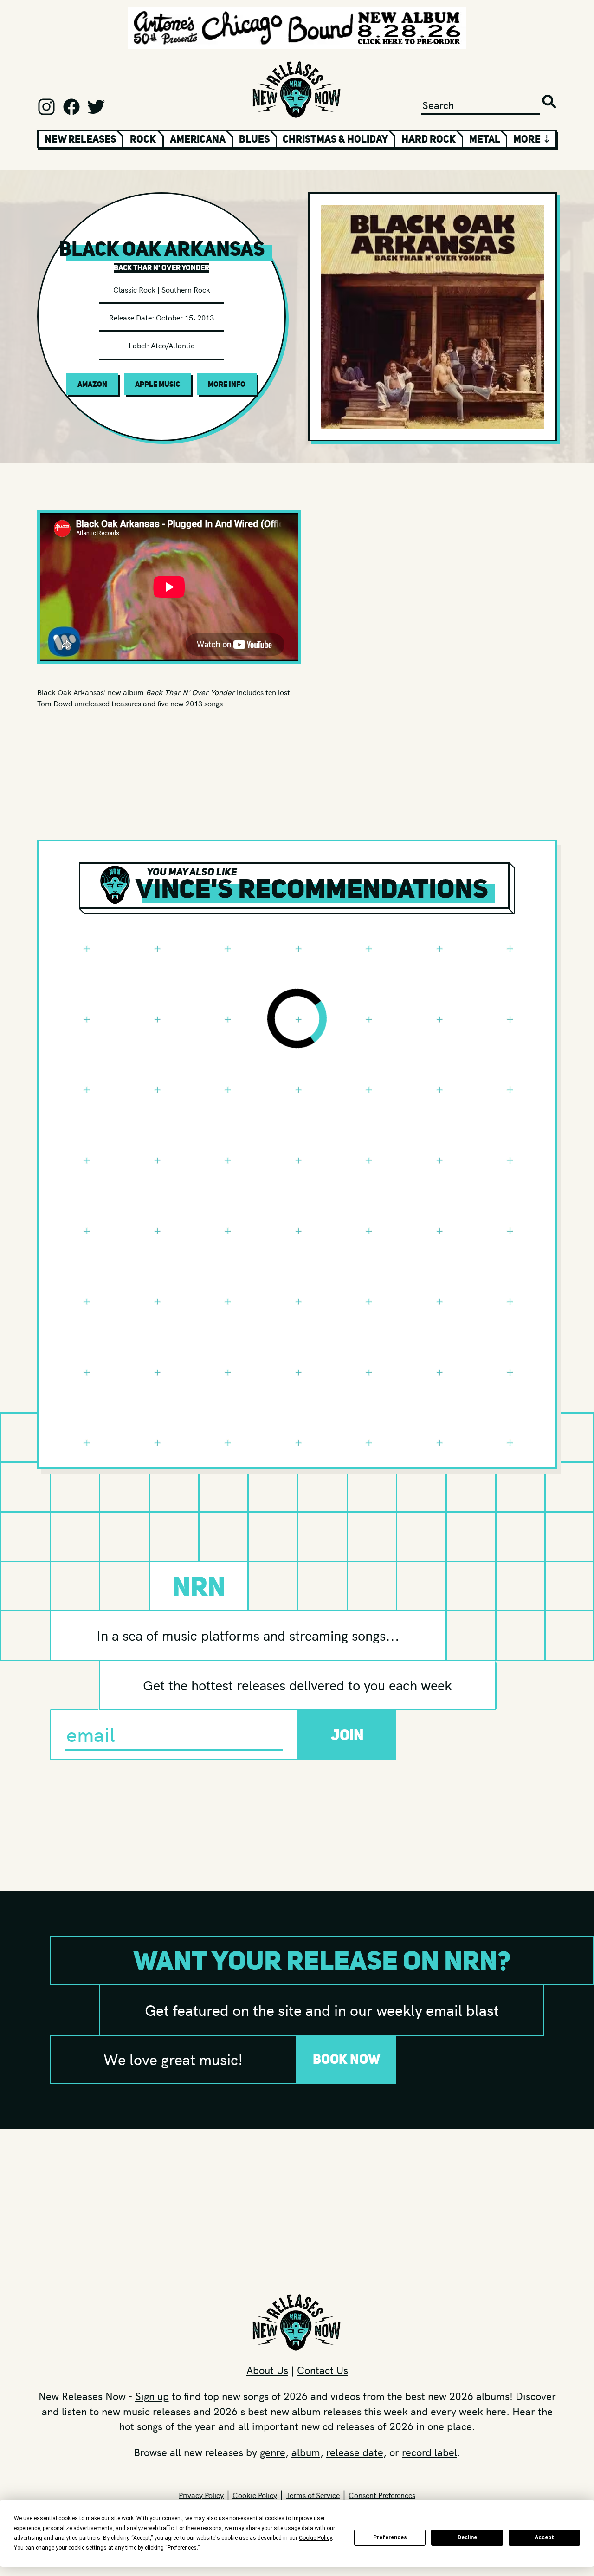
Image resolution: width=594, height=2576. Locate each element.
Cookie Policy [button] (315, 2538)
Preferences (390, 2537)
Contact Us (323, 2370)
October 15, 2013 (185, 317)
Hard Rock (429, 139)
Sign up (152, 2396)
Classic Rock (134, 289)
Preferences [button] (182, 2548)
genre (273, 2452)
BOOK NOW (347, 2059)
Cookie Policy (255, 2495)
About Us (267, 2370)
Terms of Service (313, 2495)
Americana (198, 139)
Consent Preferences (382, 2495)
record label (429, 2452)
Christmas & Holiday (335, 139)
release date (355, 2452)
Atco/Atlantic (173, 345)
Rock (143, 139)
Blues (254, 139)
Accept (544, 2537)
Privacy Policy (201, 2495)
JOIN (347, 1735)
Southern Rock (186, 289)
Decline (467, 2537)
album (306, 2452)
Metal (485, 139)
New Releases (80, 139)
